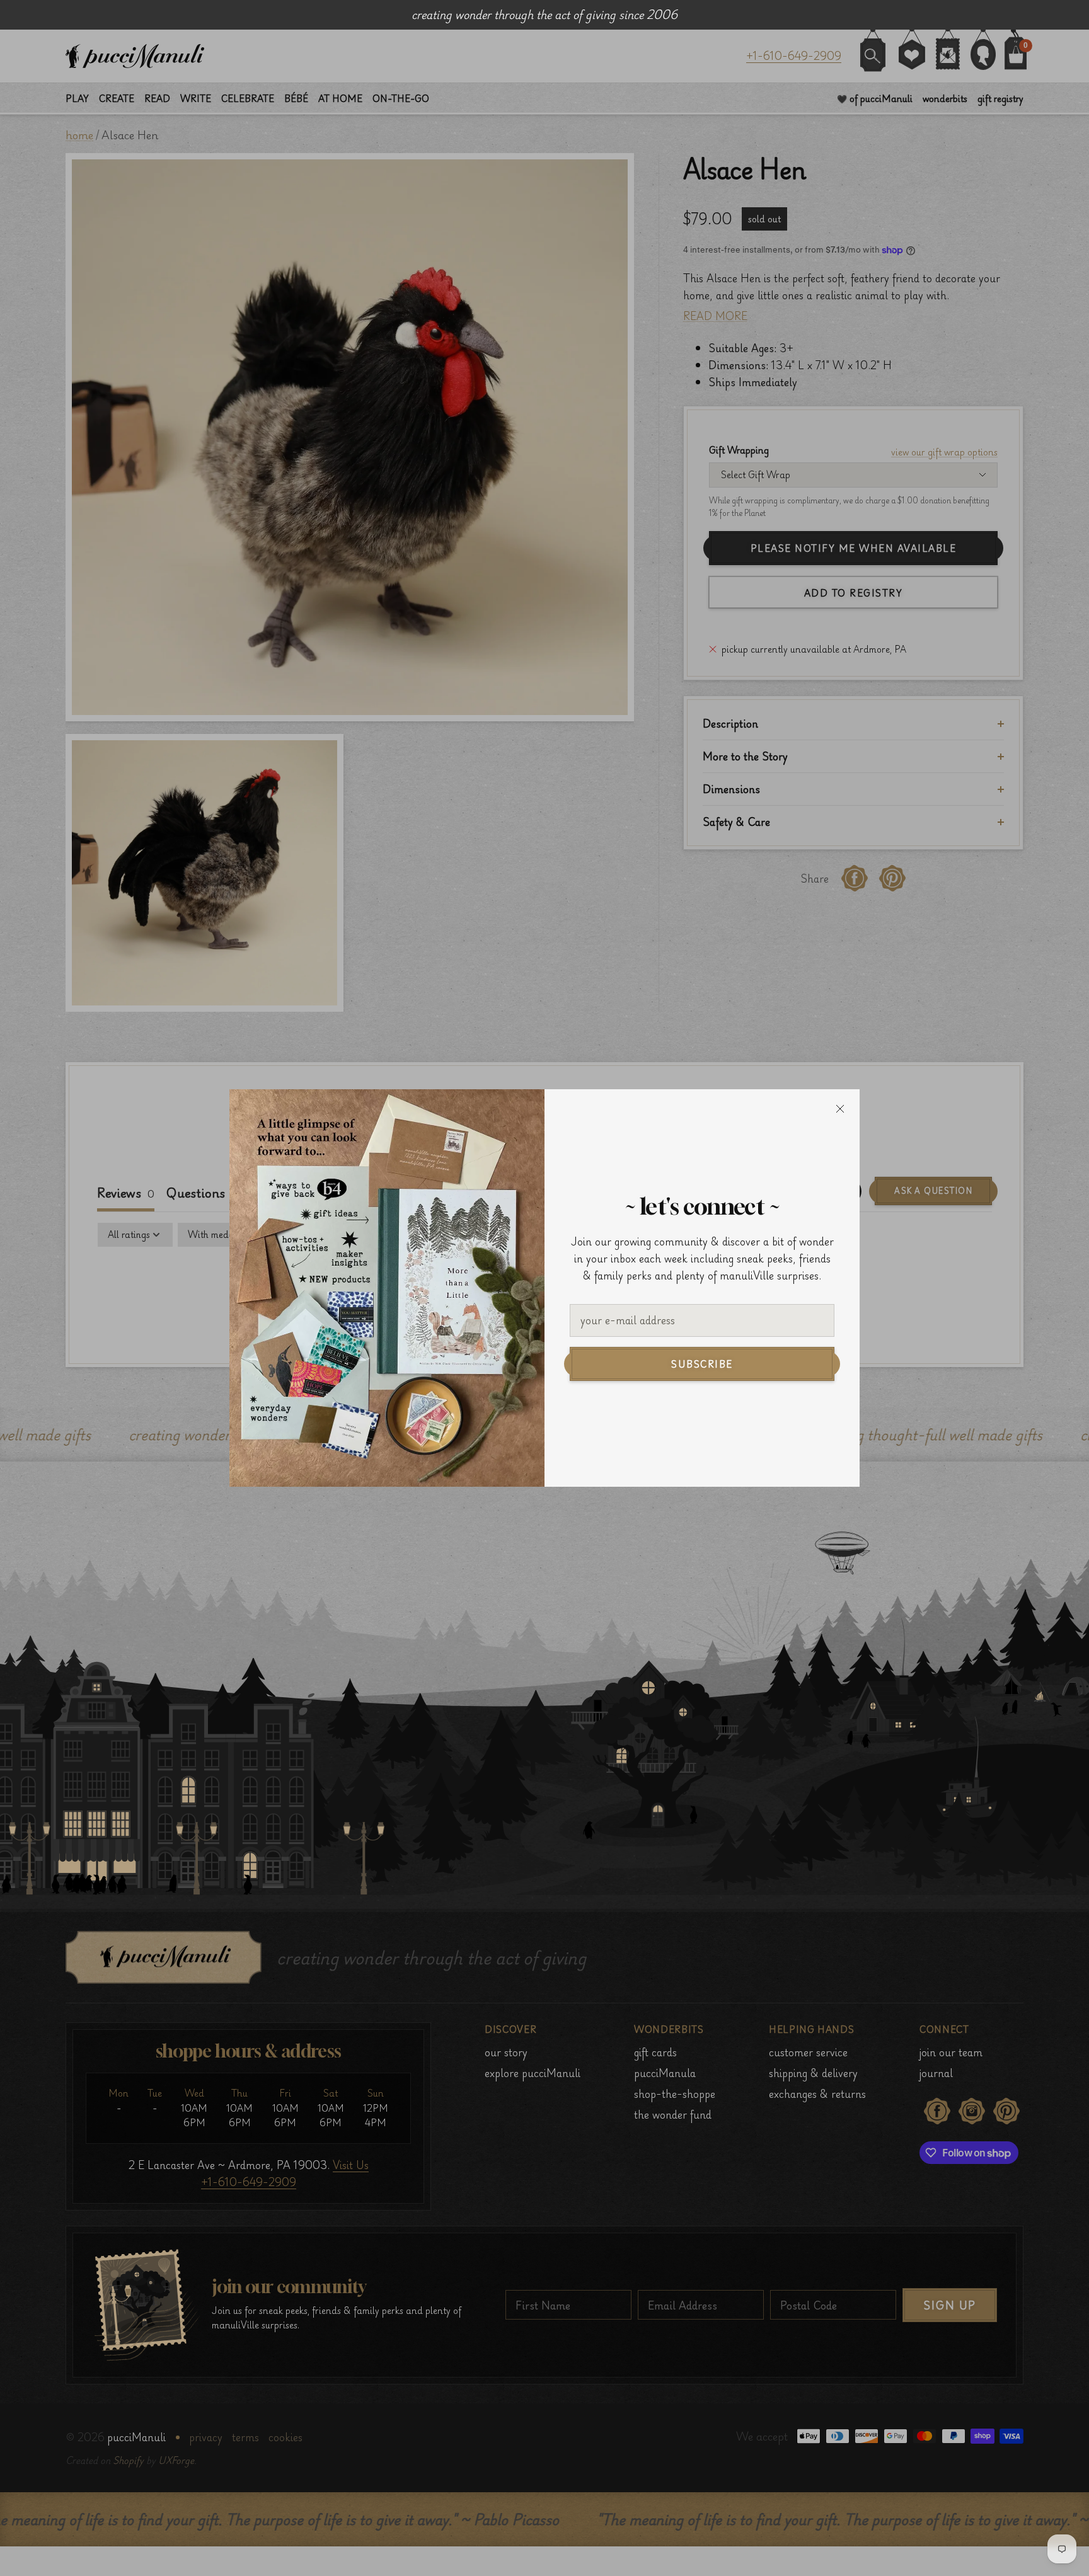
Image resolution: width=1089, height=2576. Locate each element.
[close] (840, 1109)
